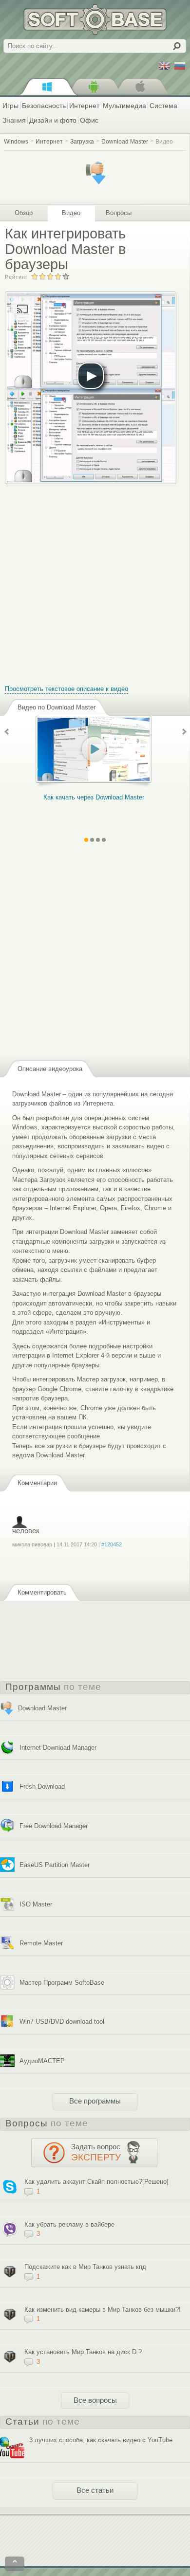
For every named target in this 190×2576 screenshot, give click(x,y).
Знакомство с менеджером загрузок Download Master (104, 802)
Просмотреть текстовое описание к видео (66, 689)
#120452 (112, 1544)
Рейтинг (16, 277)
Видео (164, 141)
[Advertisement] (95, 579)
